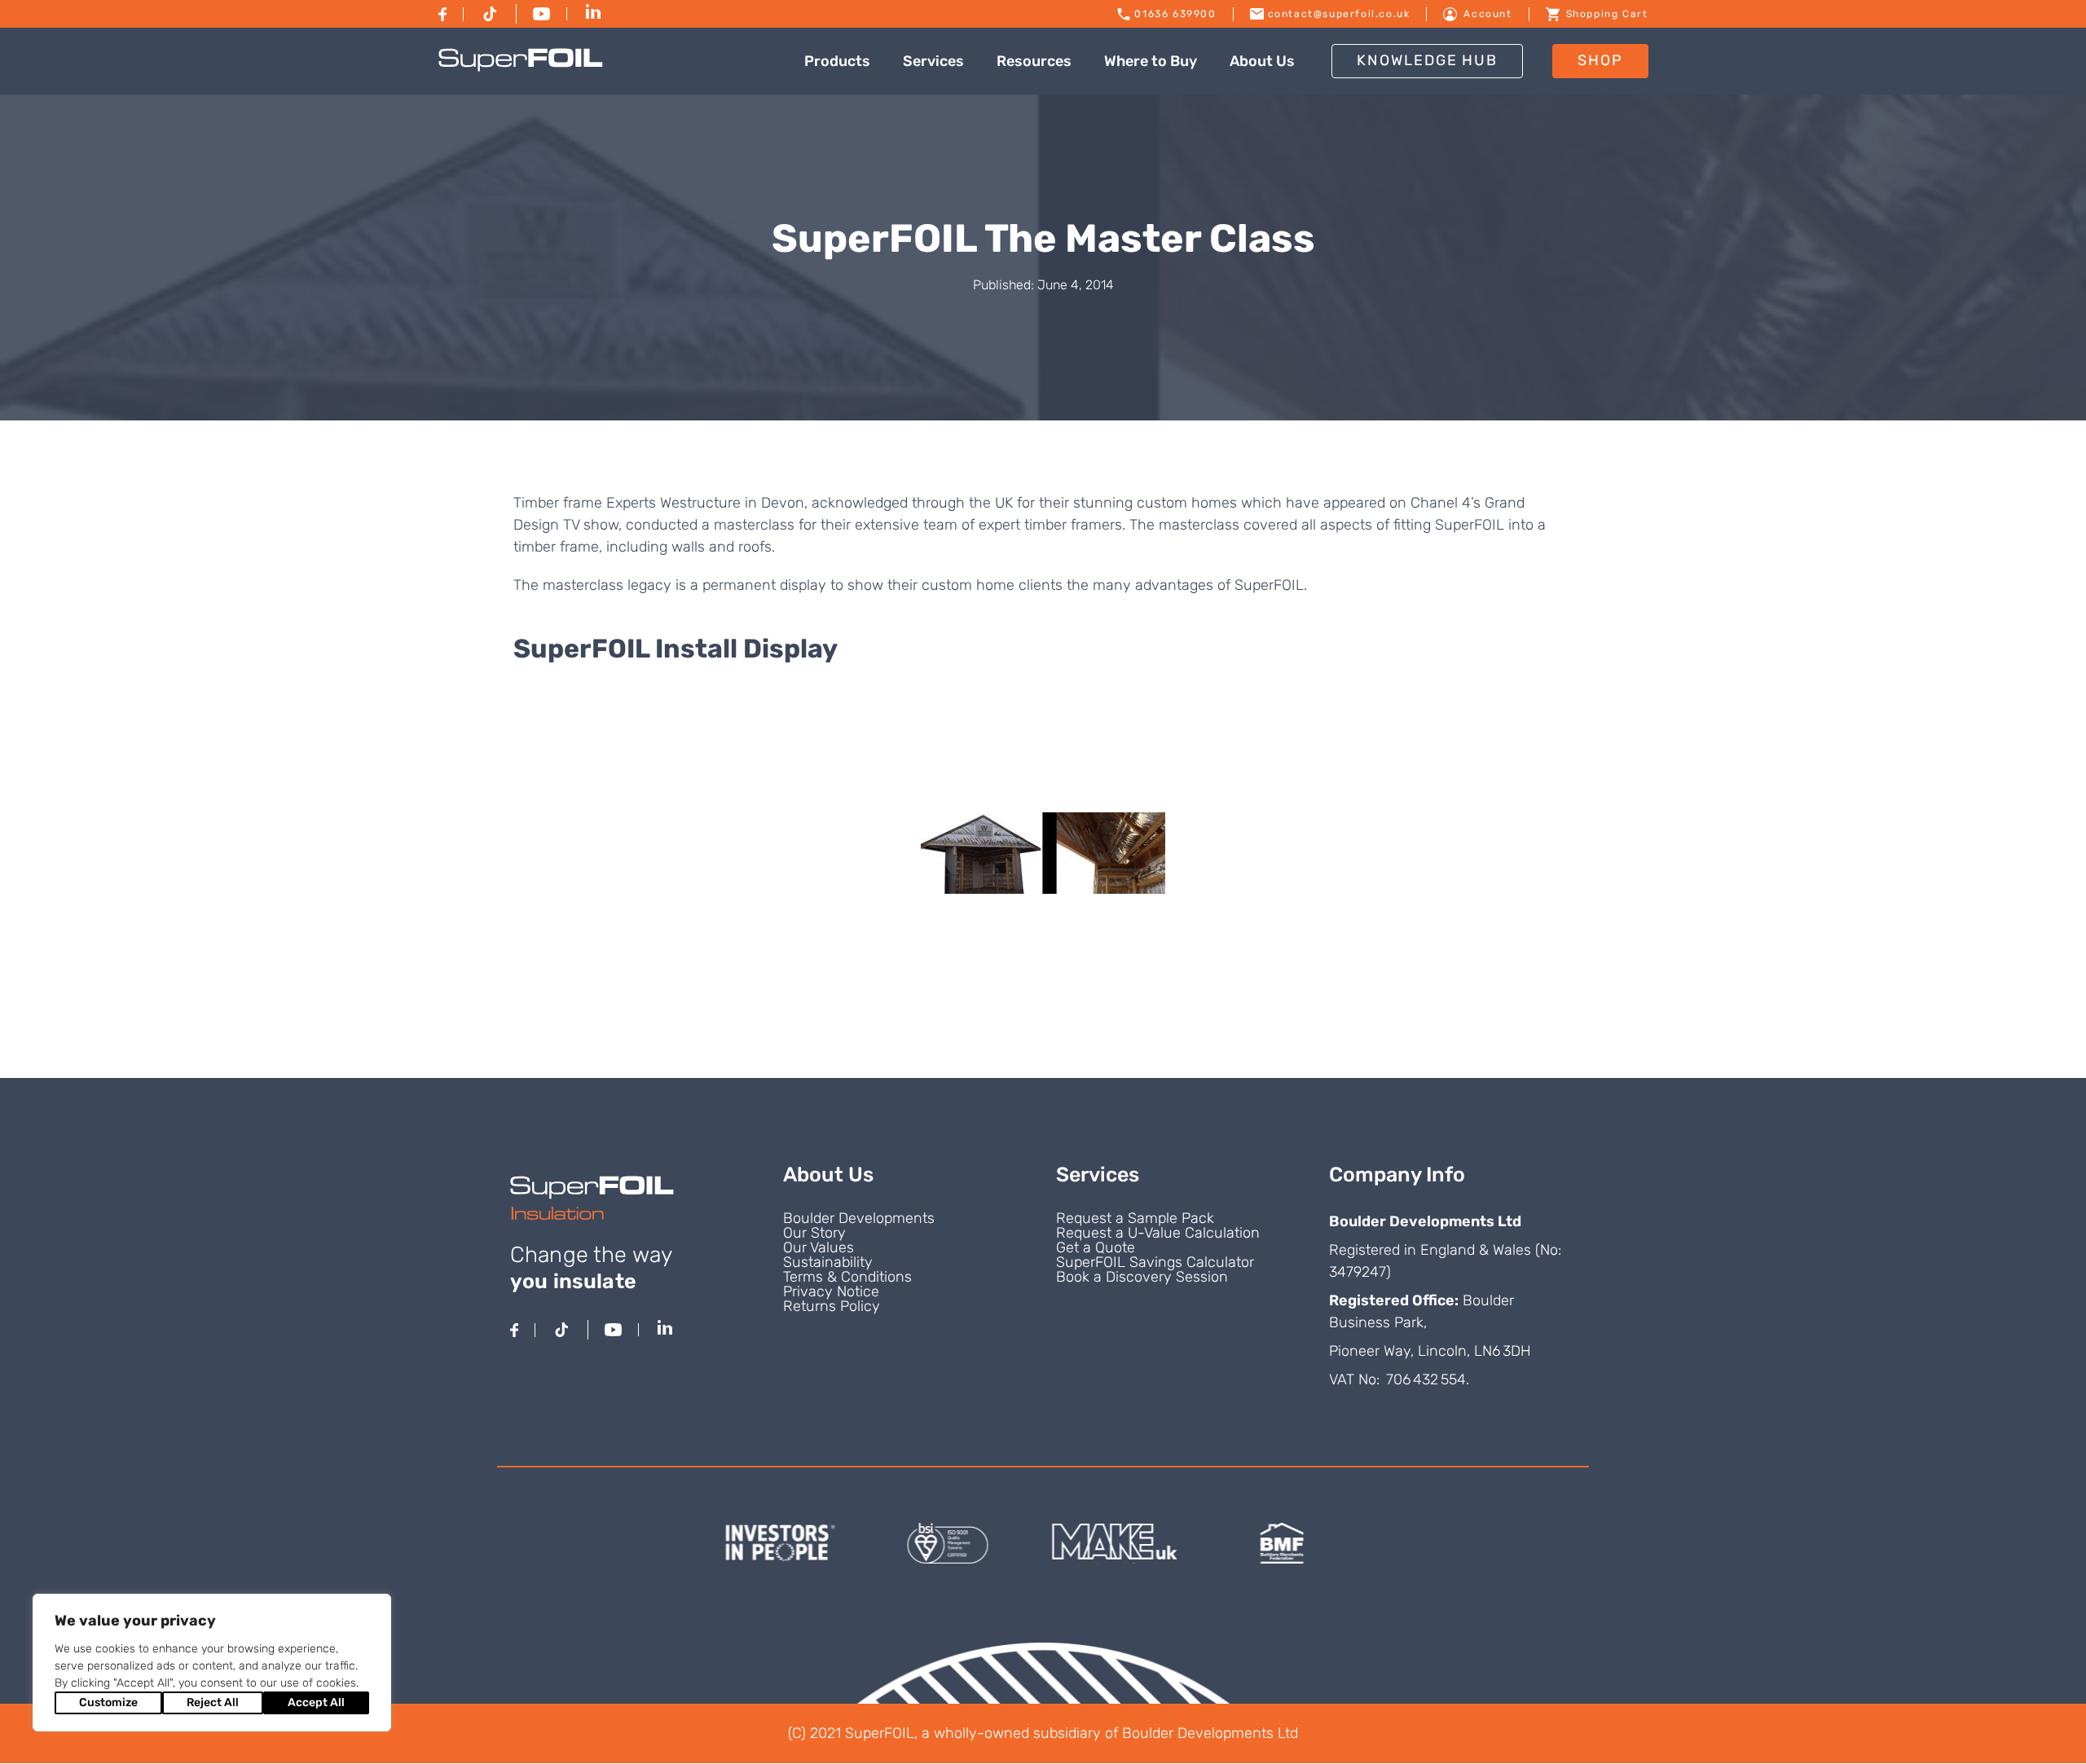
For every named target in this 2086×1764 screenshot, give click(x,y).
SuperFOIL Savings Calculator (1155, 1262)
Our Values (819, 1247)
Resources (1034, 61)
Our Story (814, 1233)
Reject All (213, 1702)
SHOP (1600, 60)
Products (837, 61)
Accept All (316, 1702)
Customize (108, 1702)
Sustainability (828, 1262)
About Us (1262, 61)
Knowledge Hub (1427, 60)
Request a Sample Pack (1135, 1218)
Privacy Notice (831, 1291)
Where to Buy (1151, 61)
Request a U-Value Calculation (1158, 1233)
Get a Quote (1096, 1247)
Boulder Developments (859, 1218)
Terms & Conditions (847, 1277)
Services (933, 61)
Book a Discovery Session (1142, 1277)
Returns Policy (832, 1306)
